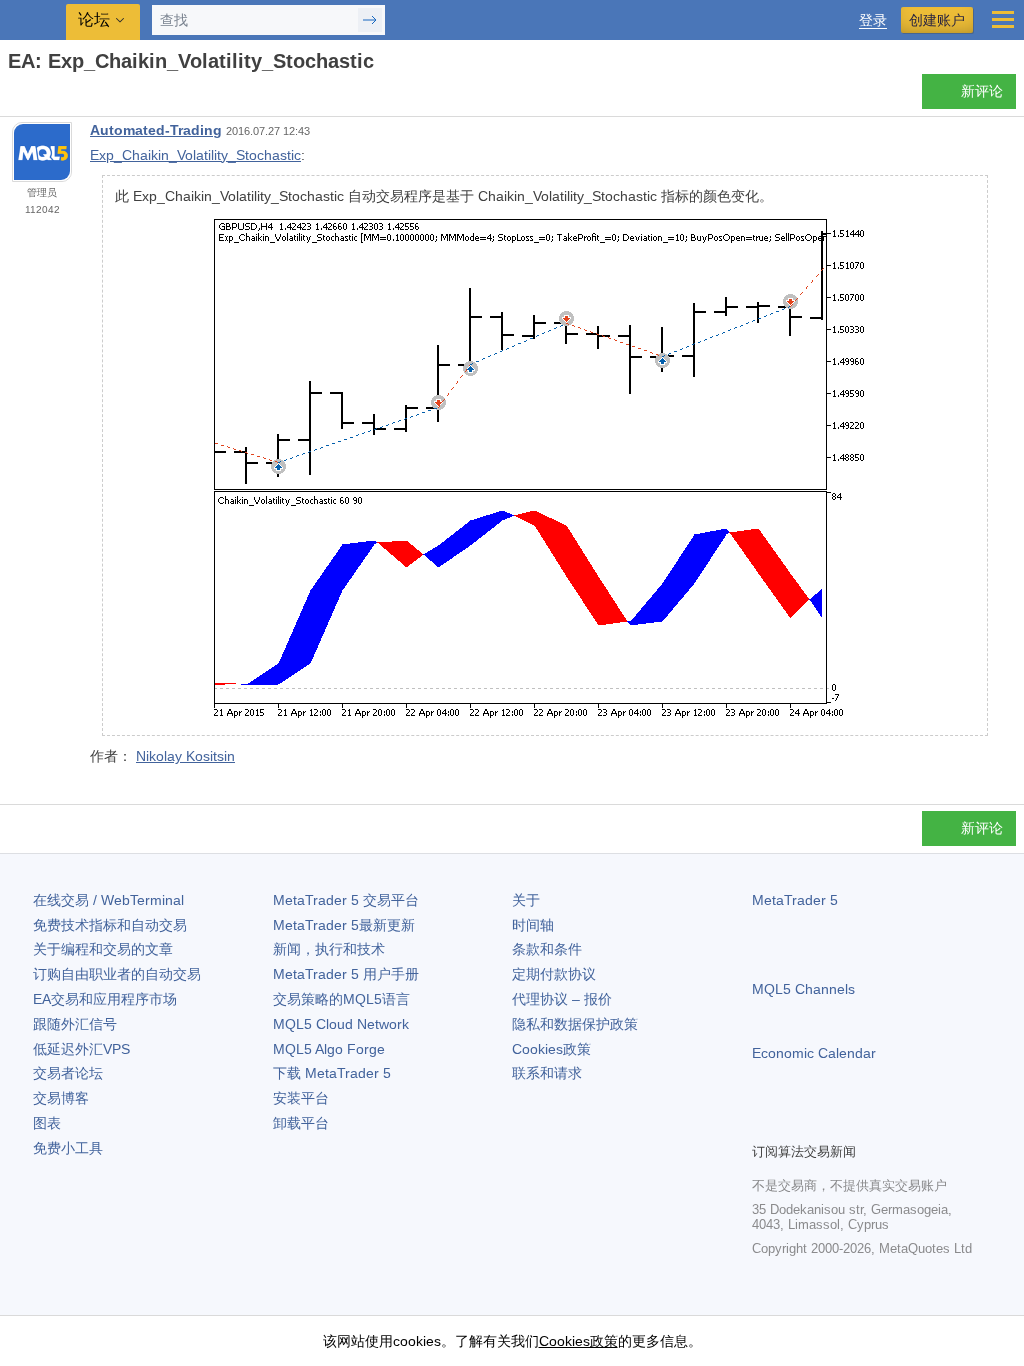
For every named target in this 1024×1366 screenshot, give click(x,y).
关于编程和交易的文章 (103, 949)
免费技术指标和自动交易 (110, 925)
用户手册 (346, 974)
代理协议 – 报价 (562, 999)
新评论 (982, 91)
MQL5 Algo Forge (329, 1049)
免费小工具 (68, 1148)
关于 (526, 900)
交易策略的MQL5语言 (341, 999)
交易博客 (61, 1098)
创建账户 (937, 20)
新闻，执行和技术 (329, 949)
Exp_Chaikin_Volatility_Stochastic (195, 155)
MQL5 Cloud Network (341, 1024)
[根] (14, 96)
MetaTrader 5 (795, 900)
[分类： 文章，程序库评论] (38, 97)
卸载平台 (301, 1123)
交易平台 (346, 900)
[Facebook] (764, 1124)
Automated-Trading (156, 130)
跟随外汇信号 (75, 1024)
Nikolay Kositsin (185, 756)
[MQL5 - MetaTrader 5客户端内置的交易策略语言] (35, 20)
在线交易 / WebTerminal (108, 900)
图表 (47, 1123)
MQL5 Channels (803, 989)
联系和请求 (547, 1073)
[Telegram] (796, 1124)
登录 (873, 20)
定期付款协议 (554, 974)
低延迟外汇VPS (81, 1049)
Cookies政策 (551, 1049)
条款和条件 (547, 949)
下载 (332, 1073)
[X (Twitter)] (828, 1124)
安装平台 (301, 1098)
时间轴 (533, 925)
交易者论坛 (68, 1073)
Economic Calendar (814, 1053)
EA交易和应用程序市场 (105, 999)
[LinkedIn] (892, 1124)
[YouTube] (860, 1124)
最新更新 (344, 925)
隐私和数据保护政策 (575, 1024)
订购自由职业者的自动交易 (117, 974)
